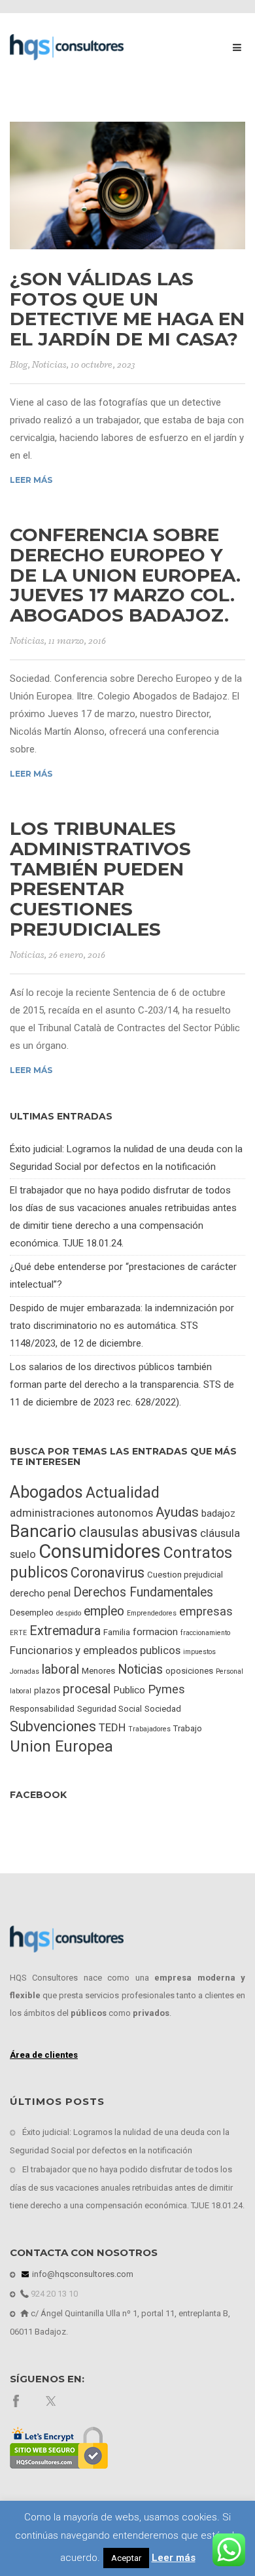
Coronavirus (108, 1573)
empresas (206, 1611)
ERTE (18, 1633)
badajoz (218, 1513)
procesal (87, 1689)
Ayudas (177, 1512)
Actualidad (123, 1493)
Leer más (31, 480)
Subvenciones (53, 1726)
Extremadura (65, 1631)
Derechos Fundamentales (143, 1592)
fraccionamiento (205, 1633)
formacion (155, 1632)
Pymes (166, 1689)
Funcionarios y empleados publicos (95, 1650)
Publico (129, 1690)
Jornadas (25, 1671)
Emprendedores (152, 1613)
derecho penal (40, 1593)
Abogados (46, 1492)
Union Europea (61, 1746)
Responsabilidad (42, 1709)
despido (69, 1613)
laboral (60, 1669)
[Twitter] (52, 2400)
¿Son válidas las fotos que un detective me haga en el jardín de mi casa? (127, 309)
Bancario (43, 1531)
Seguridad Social (110, 1709)
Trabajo (188, 1728)
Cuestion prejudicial (185, 1575)
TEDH (112, 1727)
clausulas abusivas (138, 1532)
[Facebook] (16, 2400)
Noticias (49, 365)
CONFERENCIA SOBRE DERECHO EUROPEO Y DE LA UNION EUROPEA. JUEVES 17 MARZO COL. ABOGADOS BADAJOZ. (125, 575)
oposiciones (189, 1671)
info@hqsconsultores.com (82, 2274)
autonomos (125, 1513)
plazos (47, 1690)
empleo (104, 1611)
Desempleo (32, 1613)
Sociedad (163, 1709)
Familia (117, 1632)
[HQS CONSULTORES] (67, 46)
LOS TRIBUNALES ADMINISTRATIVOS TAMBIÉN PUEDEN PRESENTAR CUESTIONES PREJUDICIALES (100, 879)
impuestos (199, 1652)
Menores (98, 1671)
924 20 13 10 (53, 2294)
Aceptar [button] (126, 2558)
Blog (19, 365)
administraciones (52, 1513)
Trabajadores (149, 1729)
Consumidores (100, 1551)
